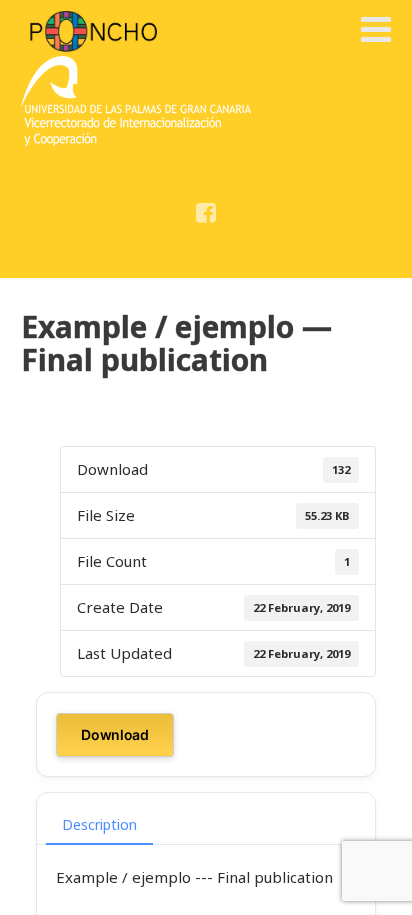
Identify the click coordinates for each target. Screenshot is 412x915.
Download (115, 734)
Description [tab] (99, 824)
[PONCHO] (94, 31)
